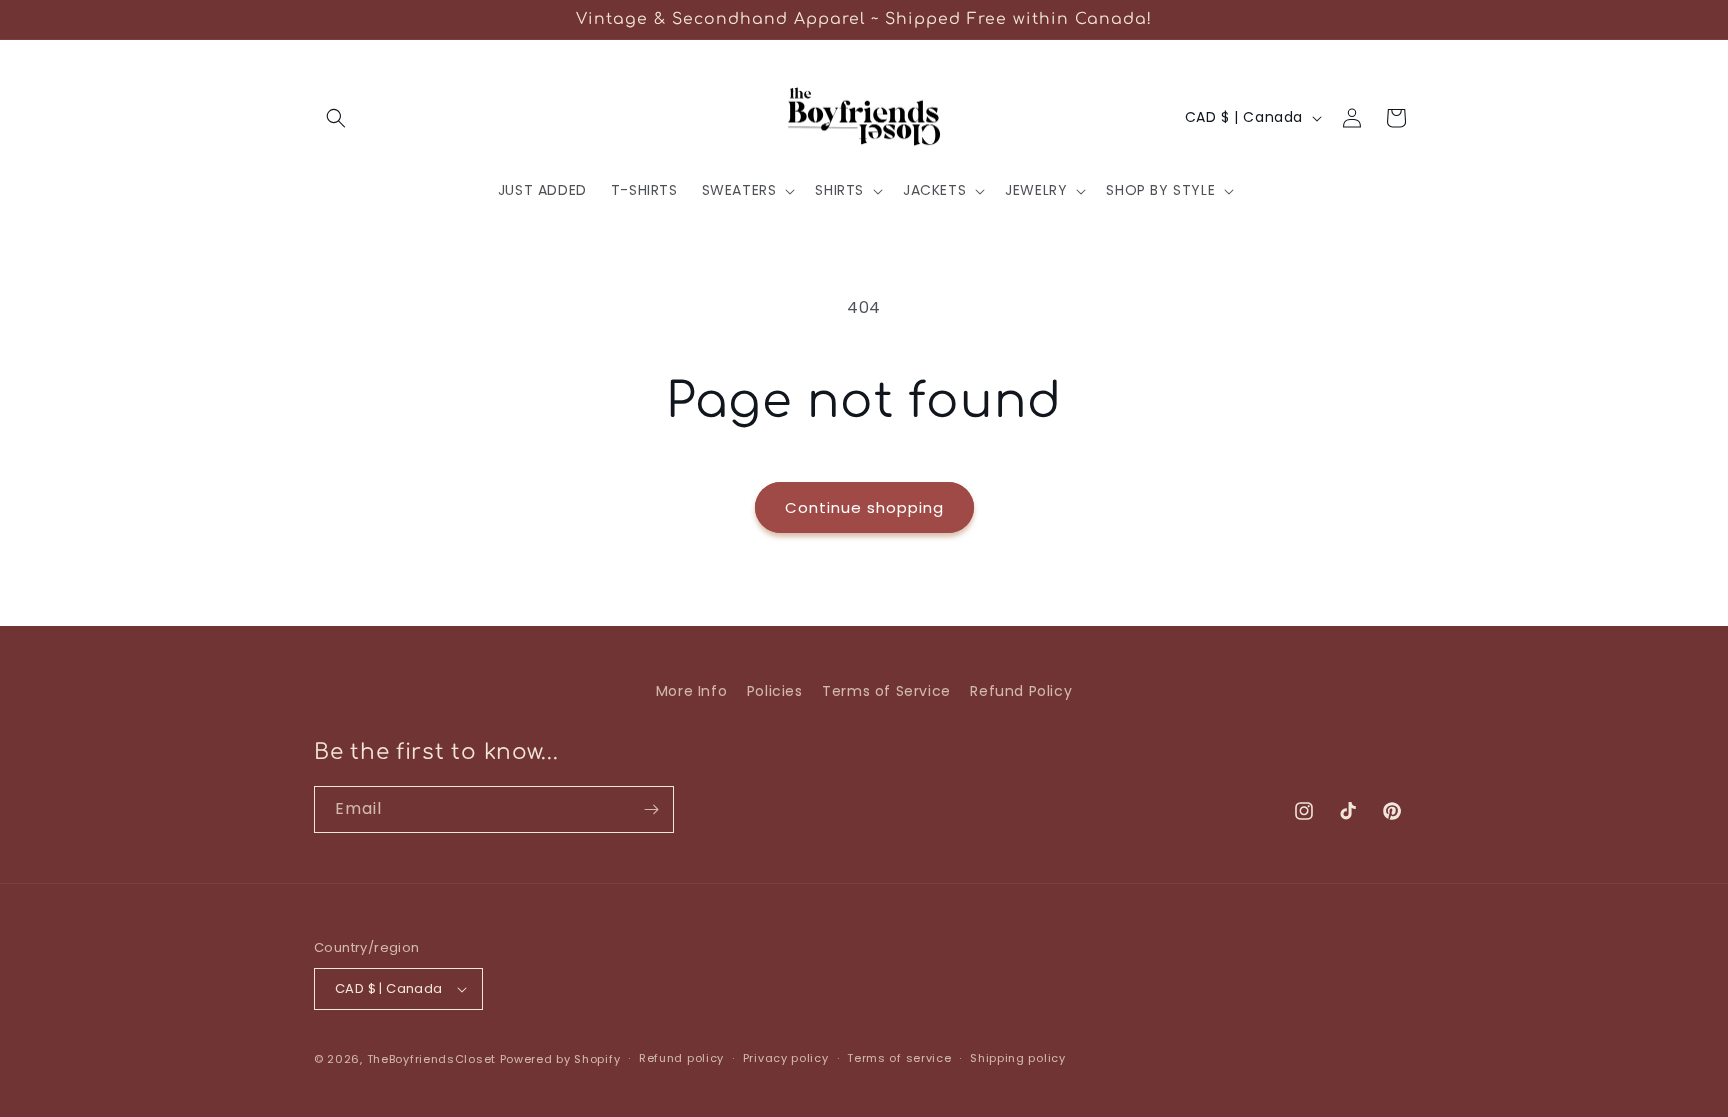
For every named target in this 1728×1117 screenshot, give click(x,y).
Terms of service (899, 1058)
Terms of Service (886, 691)
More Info (691, 691)
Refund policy (681, 1058)
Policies (775, 691)
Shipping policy (1018, 1058)
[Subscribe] (651, 809)
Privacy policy (786, 1058)
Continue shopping (864, 507)
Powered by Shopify (560, 1059)
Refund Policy (1021, 691)
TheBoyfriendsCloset (433, 1059)
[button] (336, 118)
